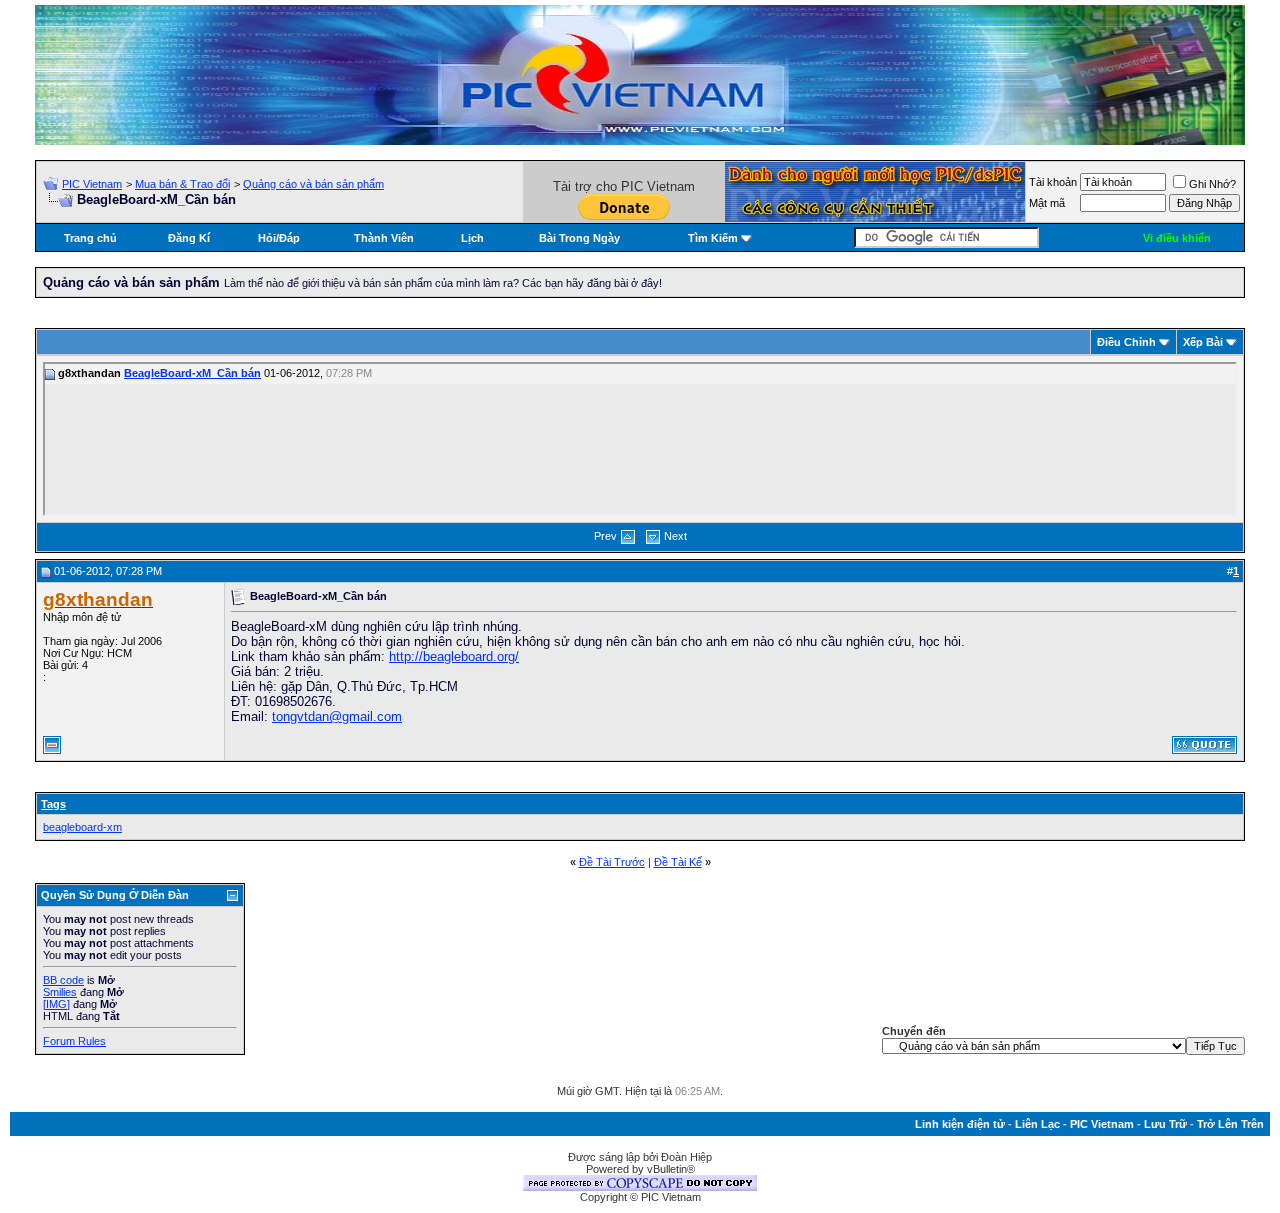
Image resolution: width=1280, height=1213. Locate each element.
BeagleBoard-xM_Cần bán (192, 373)
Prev (605, 536)
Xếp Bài (1203, 342)
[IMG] (56, 1004)
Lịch (472, 238)
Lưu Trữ (1165, 1124)
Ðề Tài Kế (678, 862)
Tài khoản (1053, 182)
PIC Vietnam (92, 184)
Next (675, 536)
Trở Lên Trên (1230, 1124)
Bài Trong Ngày (579, 238)
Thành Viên (384, 238)
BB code (63, 980)
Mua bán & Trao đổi (182, 184)
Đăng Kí (189, 238)
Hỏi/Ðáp (279, 238)
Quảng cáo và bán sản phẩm (313, 184)
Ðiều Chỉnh (1126, 342)
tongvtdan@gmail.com (337, 716)
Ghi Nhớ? (1212, 184)
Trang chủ (90, 238)
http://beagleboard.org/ (454, 656)
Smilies (60, 992)
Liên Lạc (1037, 1124)
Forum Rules (74, 1041)
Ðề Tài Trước (612, 862)
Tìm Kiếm (713, 238)
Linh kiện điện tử (960, 1124)
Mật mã (1047, 203)
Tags (53, 804)
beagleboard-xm (82, 827)
